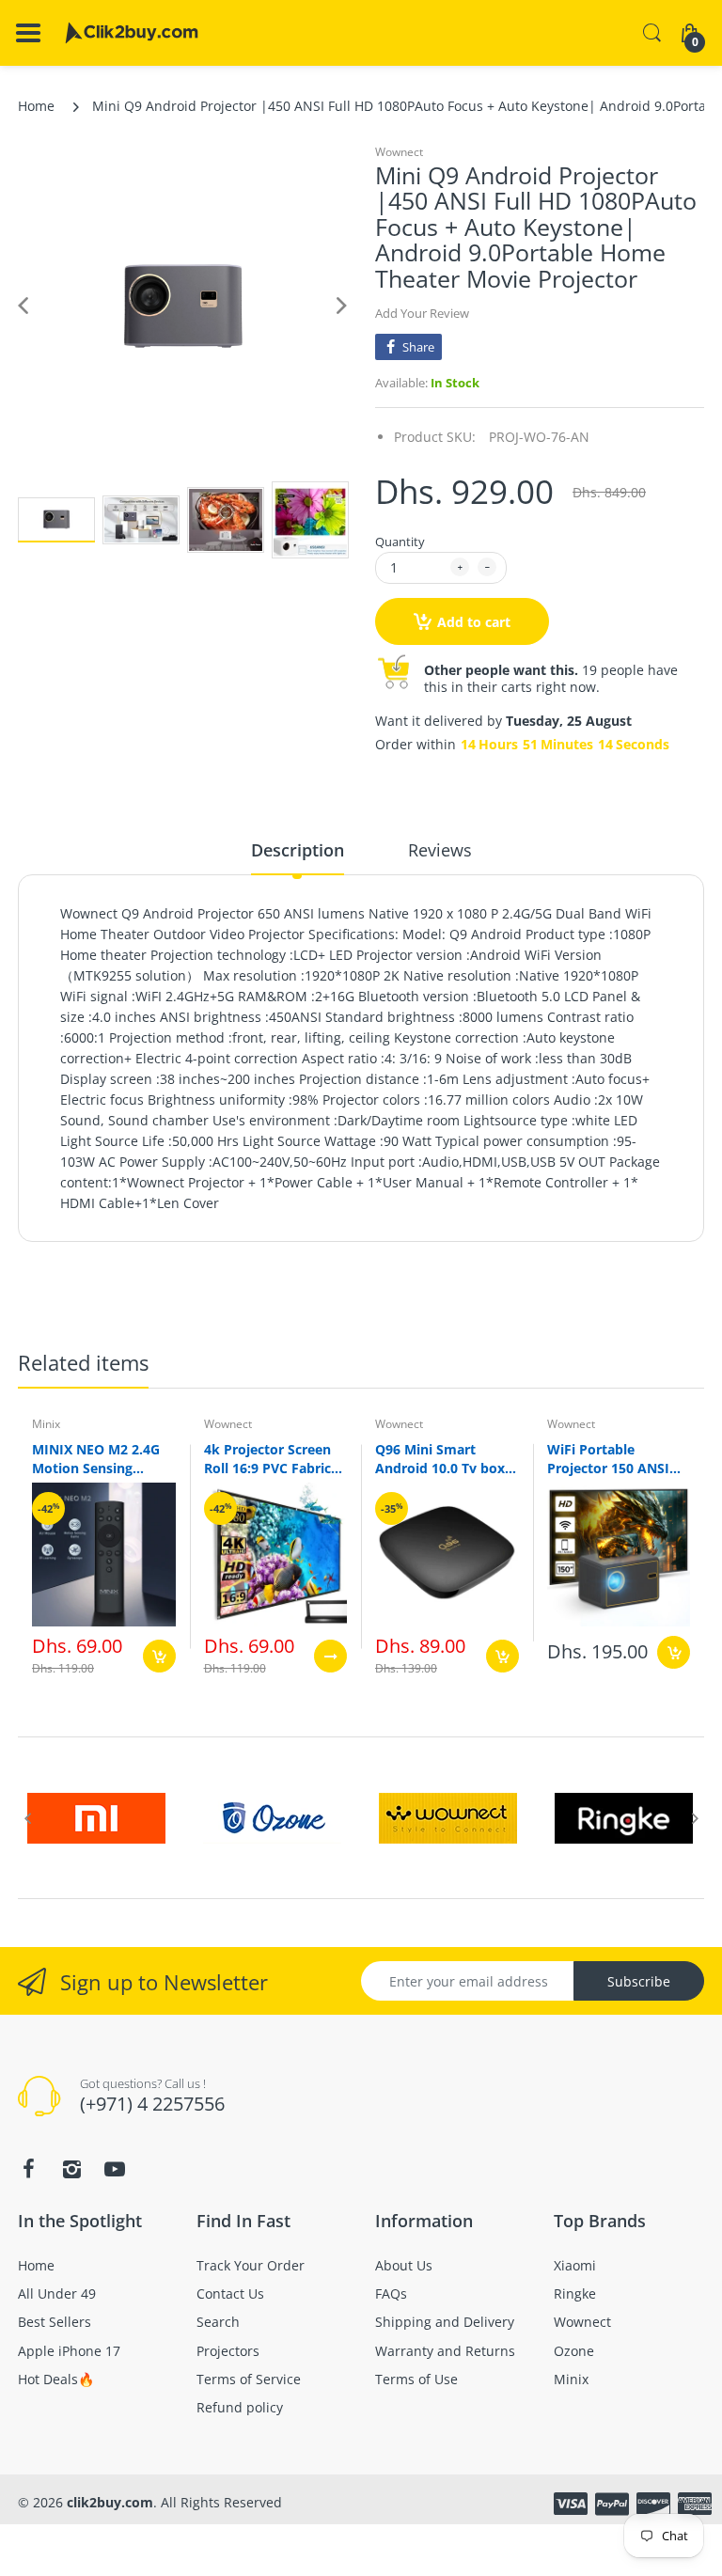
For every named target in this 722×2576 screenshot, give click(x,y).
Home (36, 106)
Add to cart (474, 622)
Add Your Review (422, 313)
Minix (46, 1424)
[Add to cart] (159, 1656)
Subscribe (639, 1981)
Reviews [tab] (440, 850)
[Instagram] (71, 2169)
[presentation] (27, 1818)
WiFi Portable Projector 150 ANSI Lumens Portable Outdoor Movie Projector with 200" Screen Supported (610, 1458)
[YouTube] (115, 2169)
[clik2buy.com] (132, 33)
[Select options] (330, 1656)
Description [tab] (298, 850)
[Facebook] (28, 2169)
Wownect (399, 152)
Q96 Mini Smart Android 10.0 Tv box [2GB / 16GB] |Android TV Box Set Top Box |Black (441, 1458)
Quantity (400, 542)
